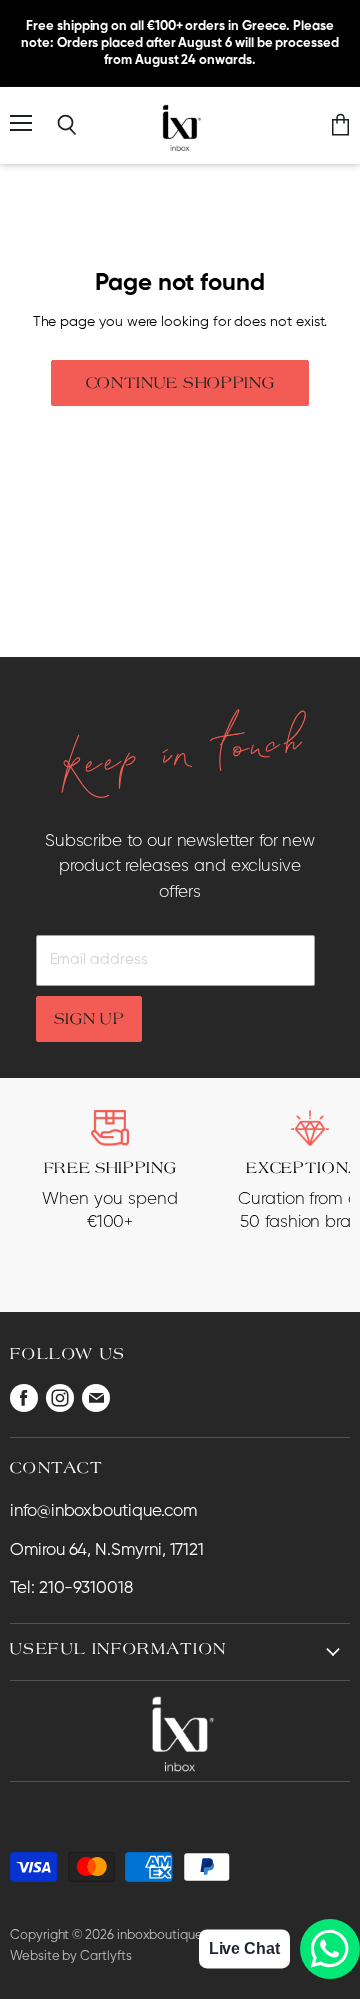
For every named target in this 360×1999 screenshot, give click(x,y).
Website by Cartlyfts (71, 1956)
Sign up (89, 1018)
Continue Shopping (180, 382)
